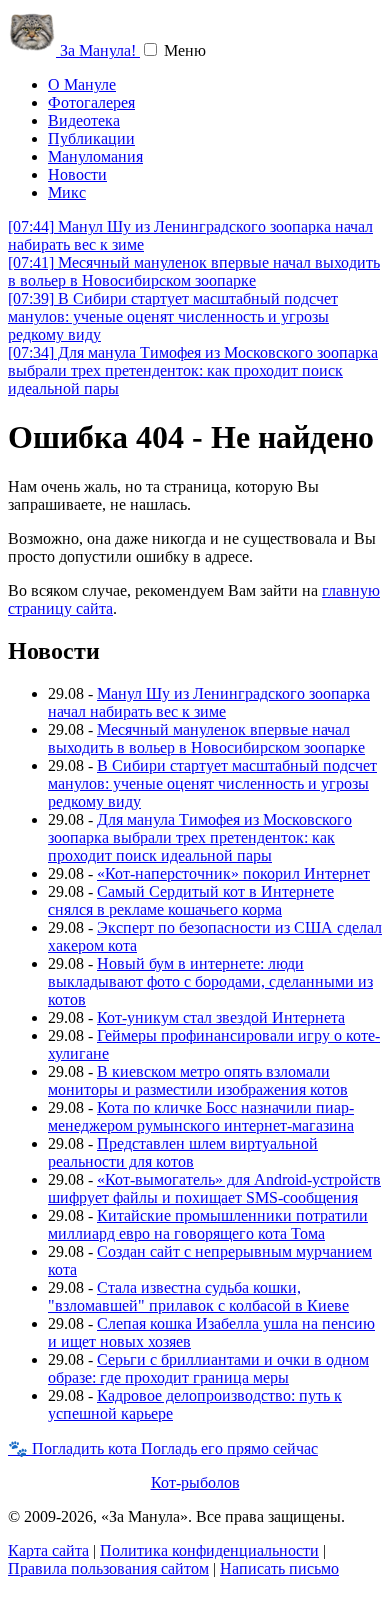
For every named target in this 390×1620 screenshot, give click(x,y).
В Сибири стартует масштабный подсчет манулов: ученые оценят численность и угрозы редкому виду (173, 316)
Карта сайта (48, 1550)
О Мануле (82, 84)
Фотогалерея (91, 102)
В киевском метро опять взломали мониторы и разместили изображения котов (198, 1080)
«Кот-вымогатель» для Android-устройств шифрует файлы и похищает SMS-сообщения (214, 1188)
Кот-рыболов (195, 1482)
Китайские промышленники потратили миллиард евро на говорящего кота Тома (208, 1224)
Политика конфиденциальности (209, 1550)
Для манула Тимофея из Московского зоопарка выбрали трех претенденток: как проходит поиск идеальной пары (193, 370)
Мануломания (95, 156)
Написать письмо (279, 1568)
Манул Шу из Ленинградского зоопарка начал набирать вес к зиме (209, 702)
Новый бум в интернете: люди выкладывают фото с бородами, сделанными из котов (210, 981)
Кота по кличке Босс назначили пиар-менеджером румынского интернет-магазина (201, 1116)
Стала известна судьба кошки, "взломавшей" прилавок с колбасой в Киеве (198, 1296)
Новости (77, 174)
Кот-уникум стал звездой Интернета (221, 1017)
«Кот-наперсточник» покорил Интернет (233, 873)
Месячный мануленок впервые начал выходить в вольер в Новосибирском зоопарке (194, 271)
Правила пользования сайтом (108, 1568)
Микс (67, 192)
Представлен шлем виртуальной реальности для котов (183, 1152)
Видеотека (84, 120)
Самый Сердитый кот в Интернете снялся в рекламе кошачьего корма (191, 900)
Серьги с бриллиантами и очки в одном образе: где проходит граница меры (208, 1368)
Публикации (91, 138)
